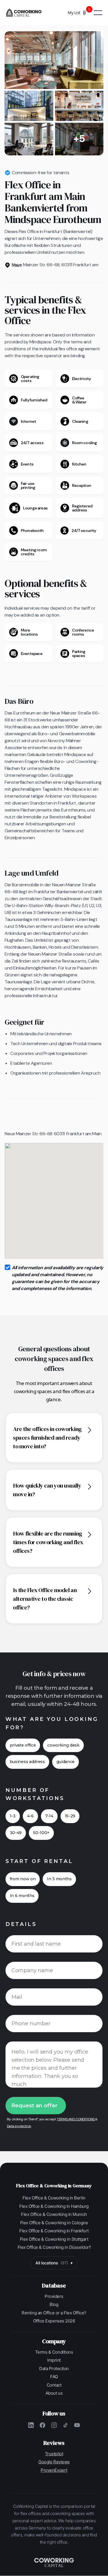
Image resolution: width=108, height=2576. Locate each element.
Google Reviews (54, 2462)
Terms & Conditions (54, 2352)
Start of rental (39, 1861)
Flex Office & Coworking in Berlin (54, 2198)
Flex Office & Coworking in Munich (54, 2214)
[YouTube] (77, 2425)
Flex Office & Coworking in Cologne (54, 2223)
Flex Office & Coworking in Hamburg (54, 2206)
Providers (54, 2296)
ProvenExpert (54, 2470)
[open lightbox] (54, 60)
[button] (81, 13)
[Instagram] (54, 2425)
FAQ (54, 2377)
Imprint (54, 2360)
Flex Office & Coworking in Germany (54, 2186)
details (21, 1924)
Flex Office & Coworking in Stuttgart (54, 2239)
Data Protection (54, 2369)
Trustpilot (54, 2454)
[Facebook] (43, 2425)
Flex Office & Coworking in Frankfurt (54, 2231)
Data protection (19, 2126)
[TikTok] (66, 2425)
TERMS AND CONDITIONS (76, 2119)
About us (54, 2393)
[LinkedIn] (31, 2425)
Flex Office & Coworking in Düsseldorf (54, 2247)
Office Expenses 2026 (54, 2321)
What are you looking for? (52, 1723)
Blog (54, 2304)
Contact (54, 2385)
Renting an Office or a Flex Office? (54, 2313)
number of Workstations (35, 1794)
